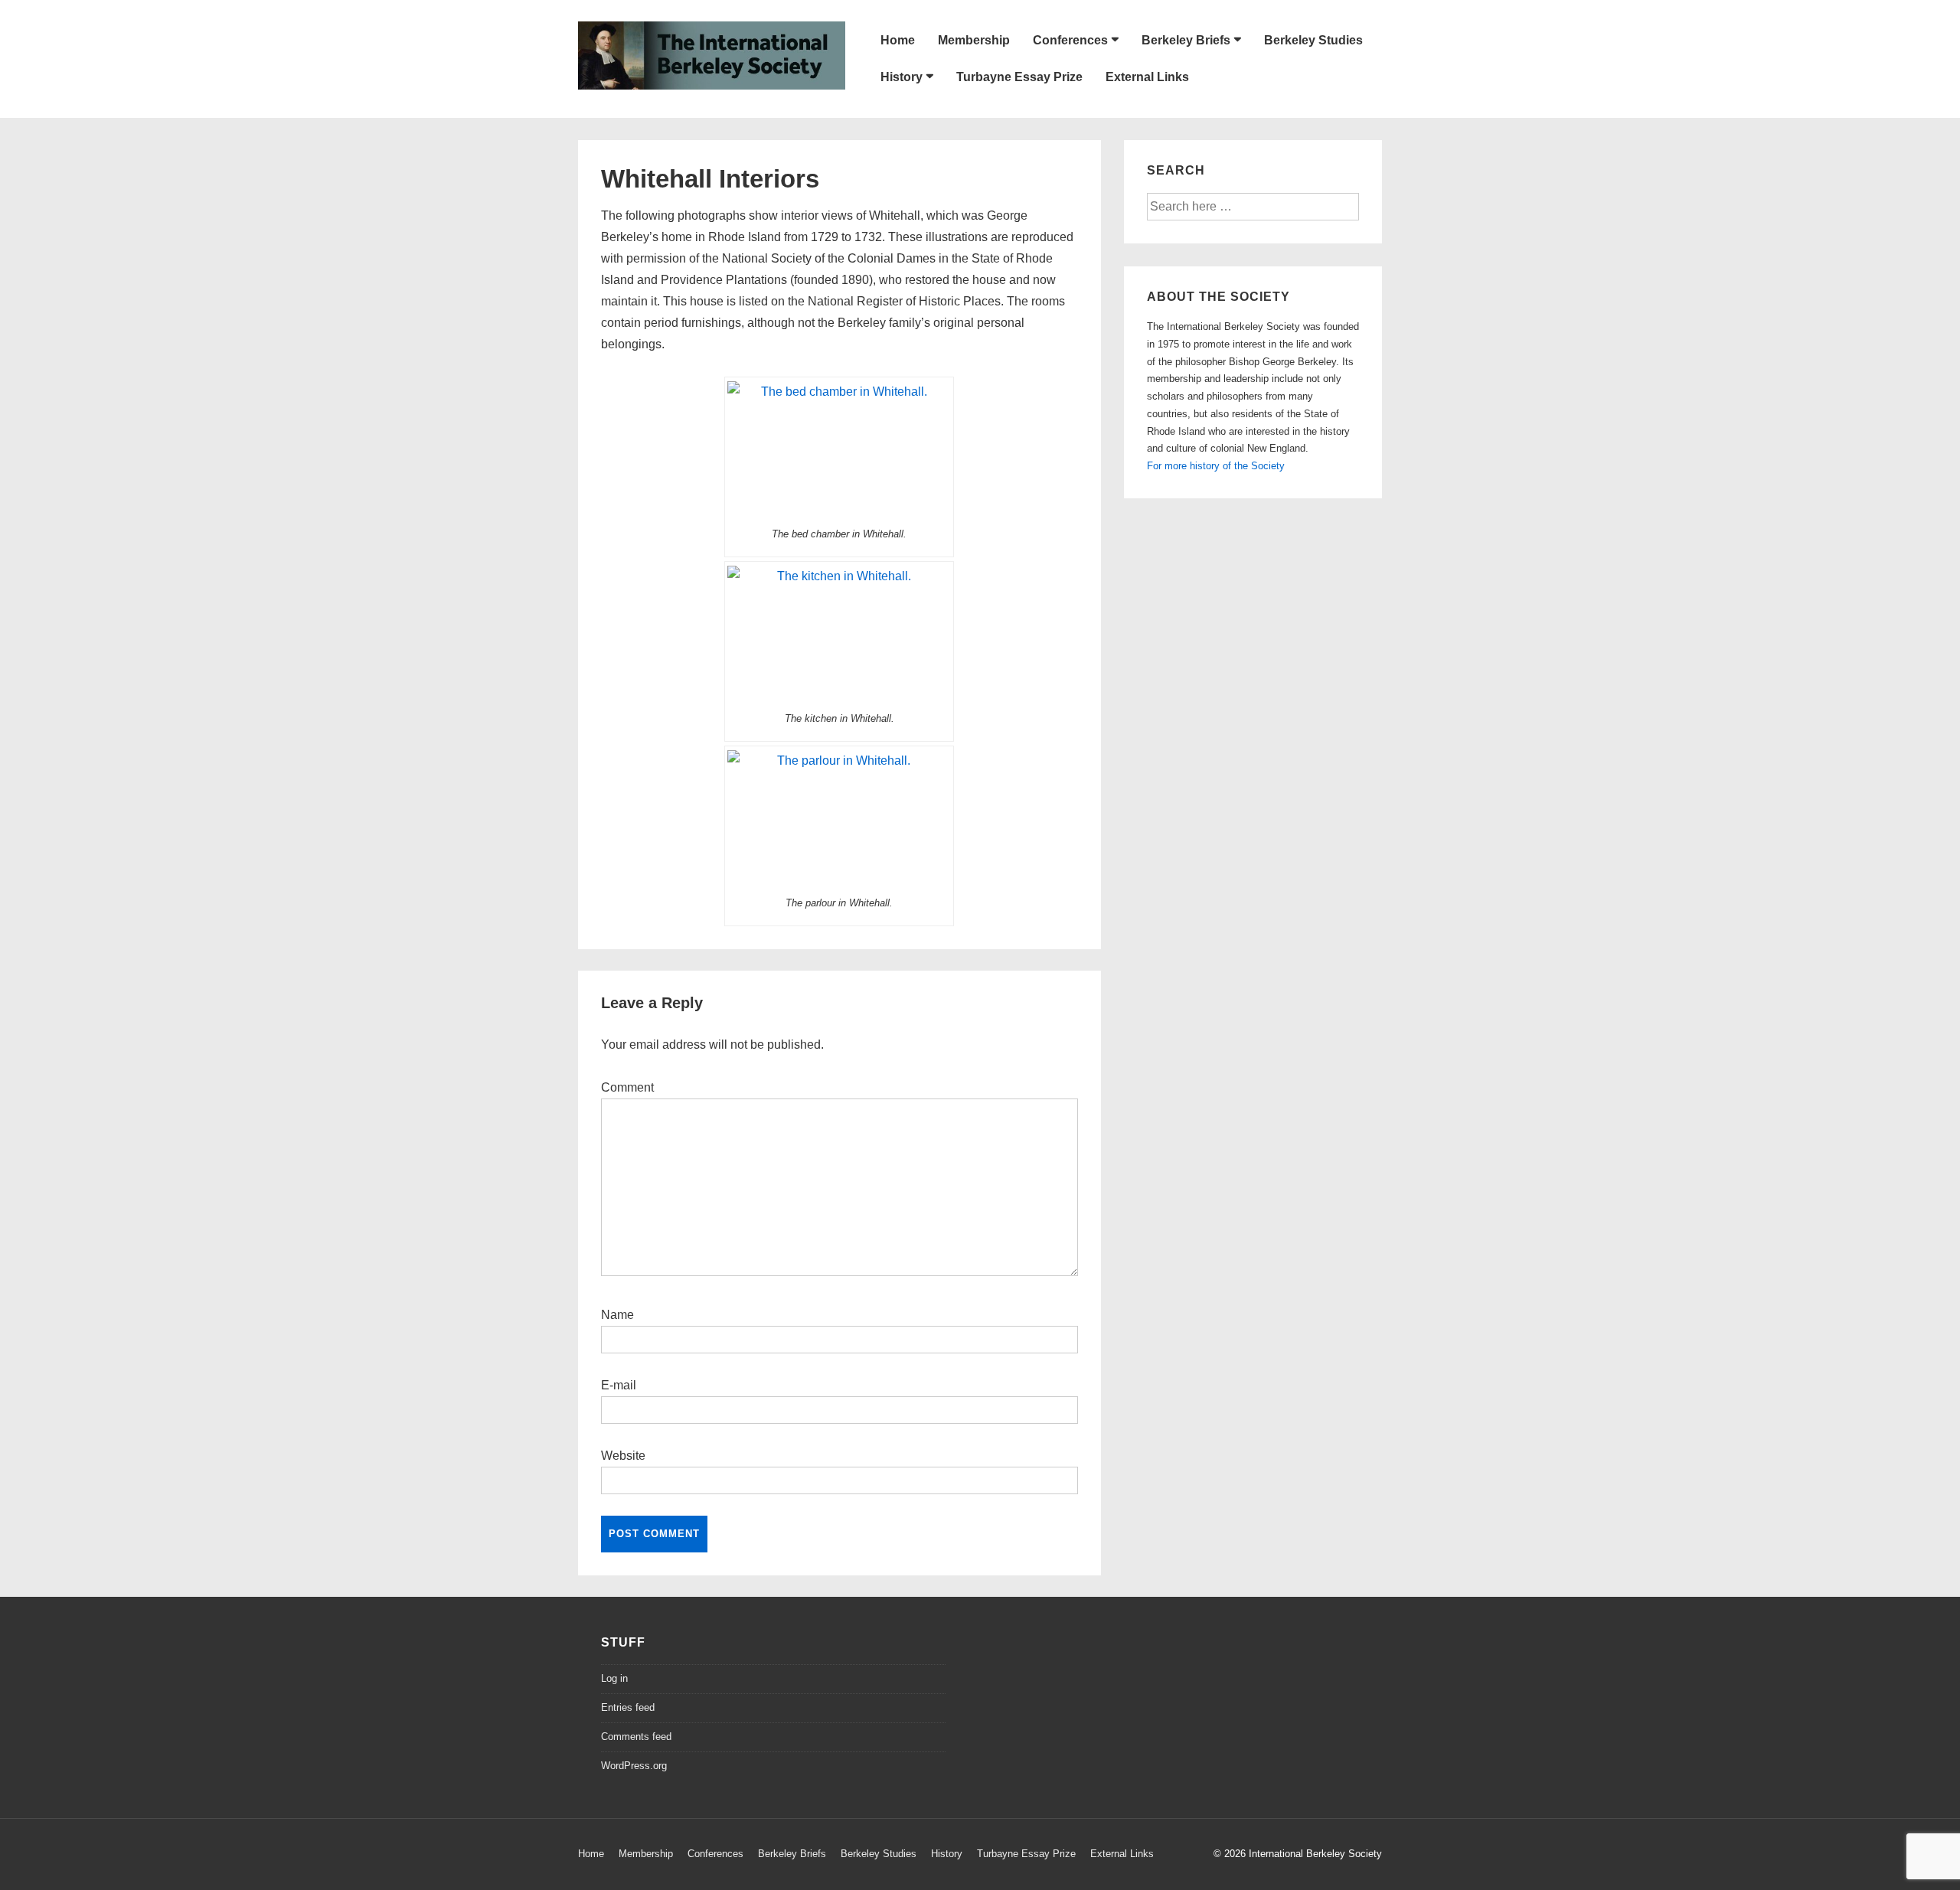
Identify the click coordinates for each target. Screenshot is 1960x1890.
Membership (974, 40)
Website (623, 1456)
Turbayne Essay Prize (1019, 77)
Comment (627, 1087)
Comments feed (636, 1737)
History (902, 77)
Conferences (1070, 40)
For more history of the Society (1216, 466)
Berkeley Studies (1313, 40)
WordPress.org (634, 1766)
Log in (614, 1678)
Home (898, 40)
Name (617, 1315)
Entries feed (628, 1707)
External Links (1147, 77)
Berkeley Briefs (1186, 40)
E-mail (619, 1385)
